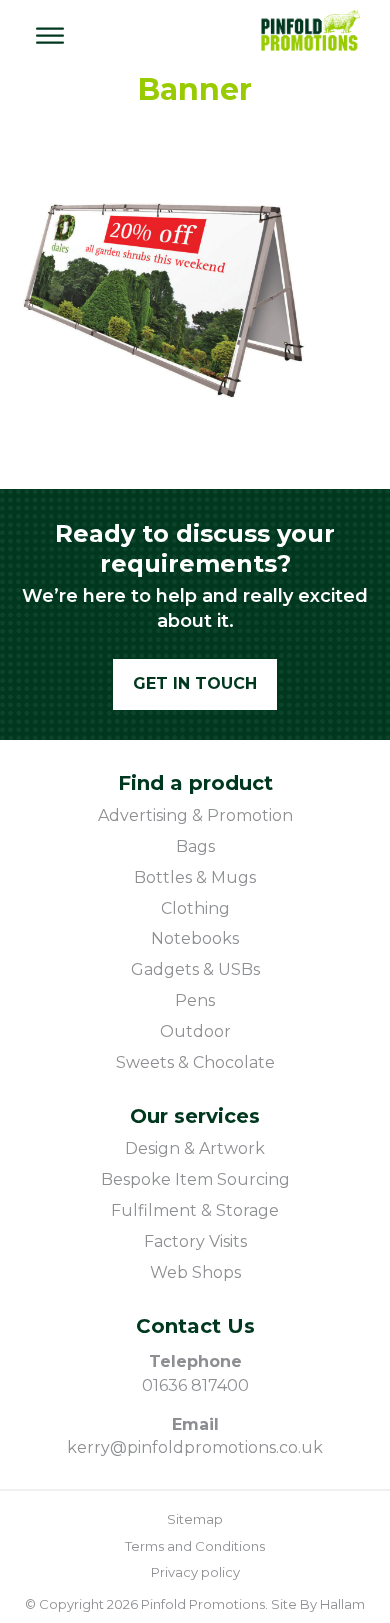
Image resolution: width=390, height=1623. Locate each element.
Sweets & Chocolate (195, 1062)
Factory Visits (195, 1241)
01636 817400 (195, 1385)
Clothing (195, 908)
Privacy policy (195, 1572)
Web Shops (195, 1272)
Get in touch (195, 683)
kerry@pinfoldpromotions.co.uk (195, 1447)
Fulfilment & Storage (195, 1210)
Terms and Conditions (195, 1546)
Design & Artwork (195, 1148)
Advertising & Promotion (195, 815)
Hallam (342, 1604)
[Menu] (50, 35)
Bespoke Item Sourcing (195, 1179)
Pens (195, 1000)
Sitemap (195, 1519)
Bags (195, 846)
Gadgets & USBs (195, 969)
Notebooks (195, 938)
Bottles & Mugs (195, 877)
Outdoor (195, 1031)
